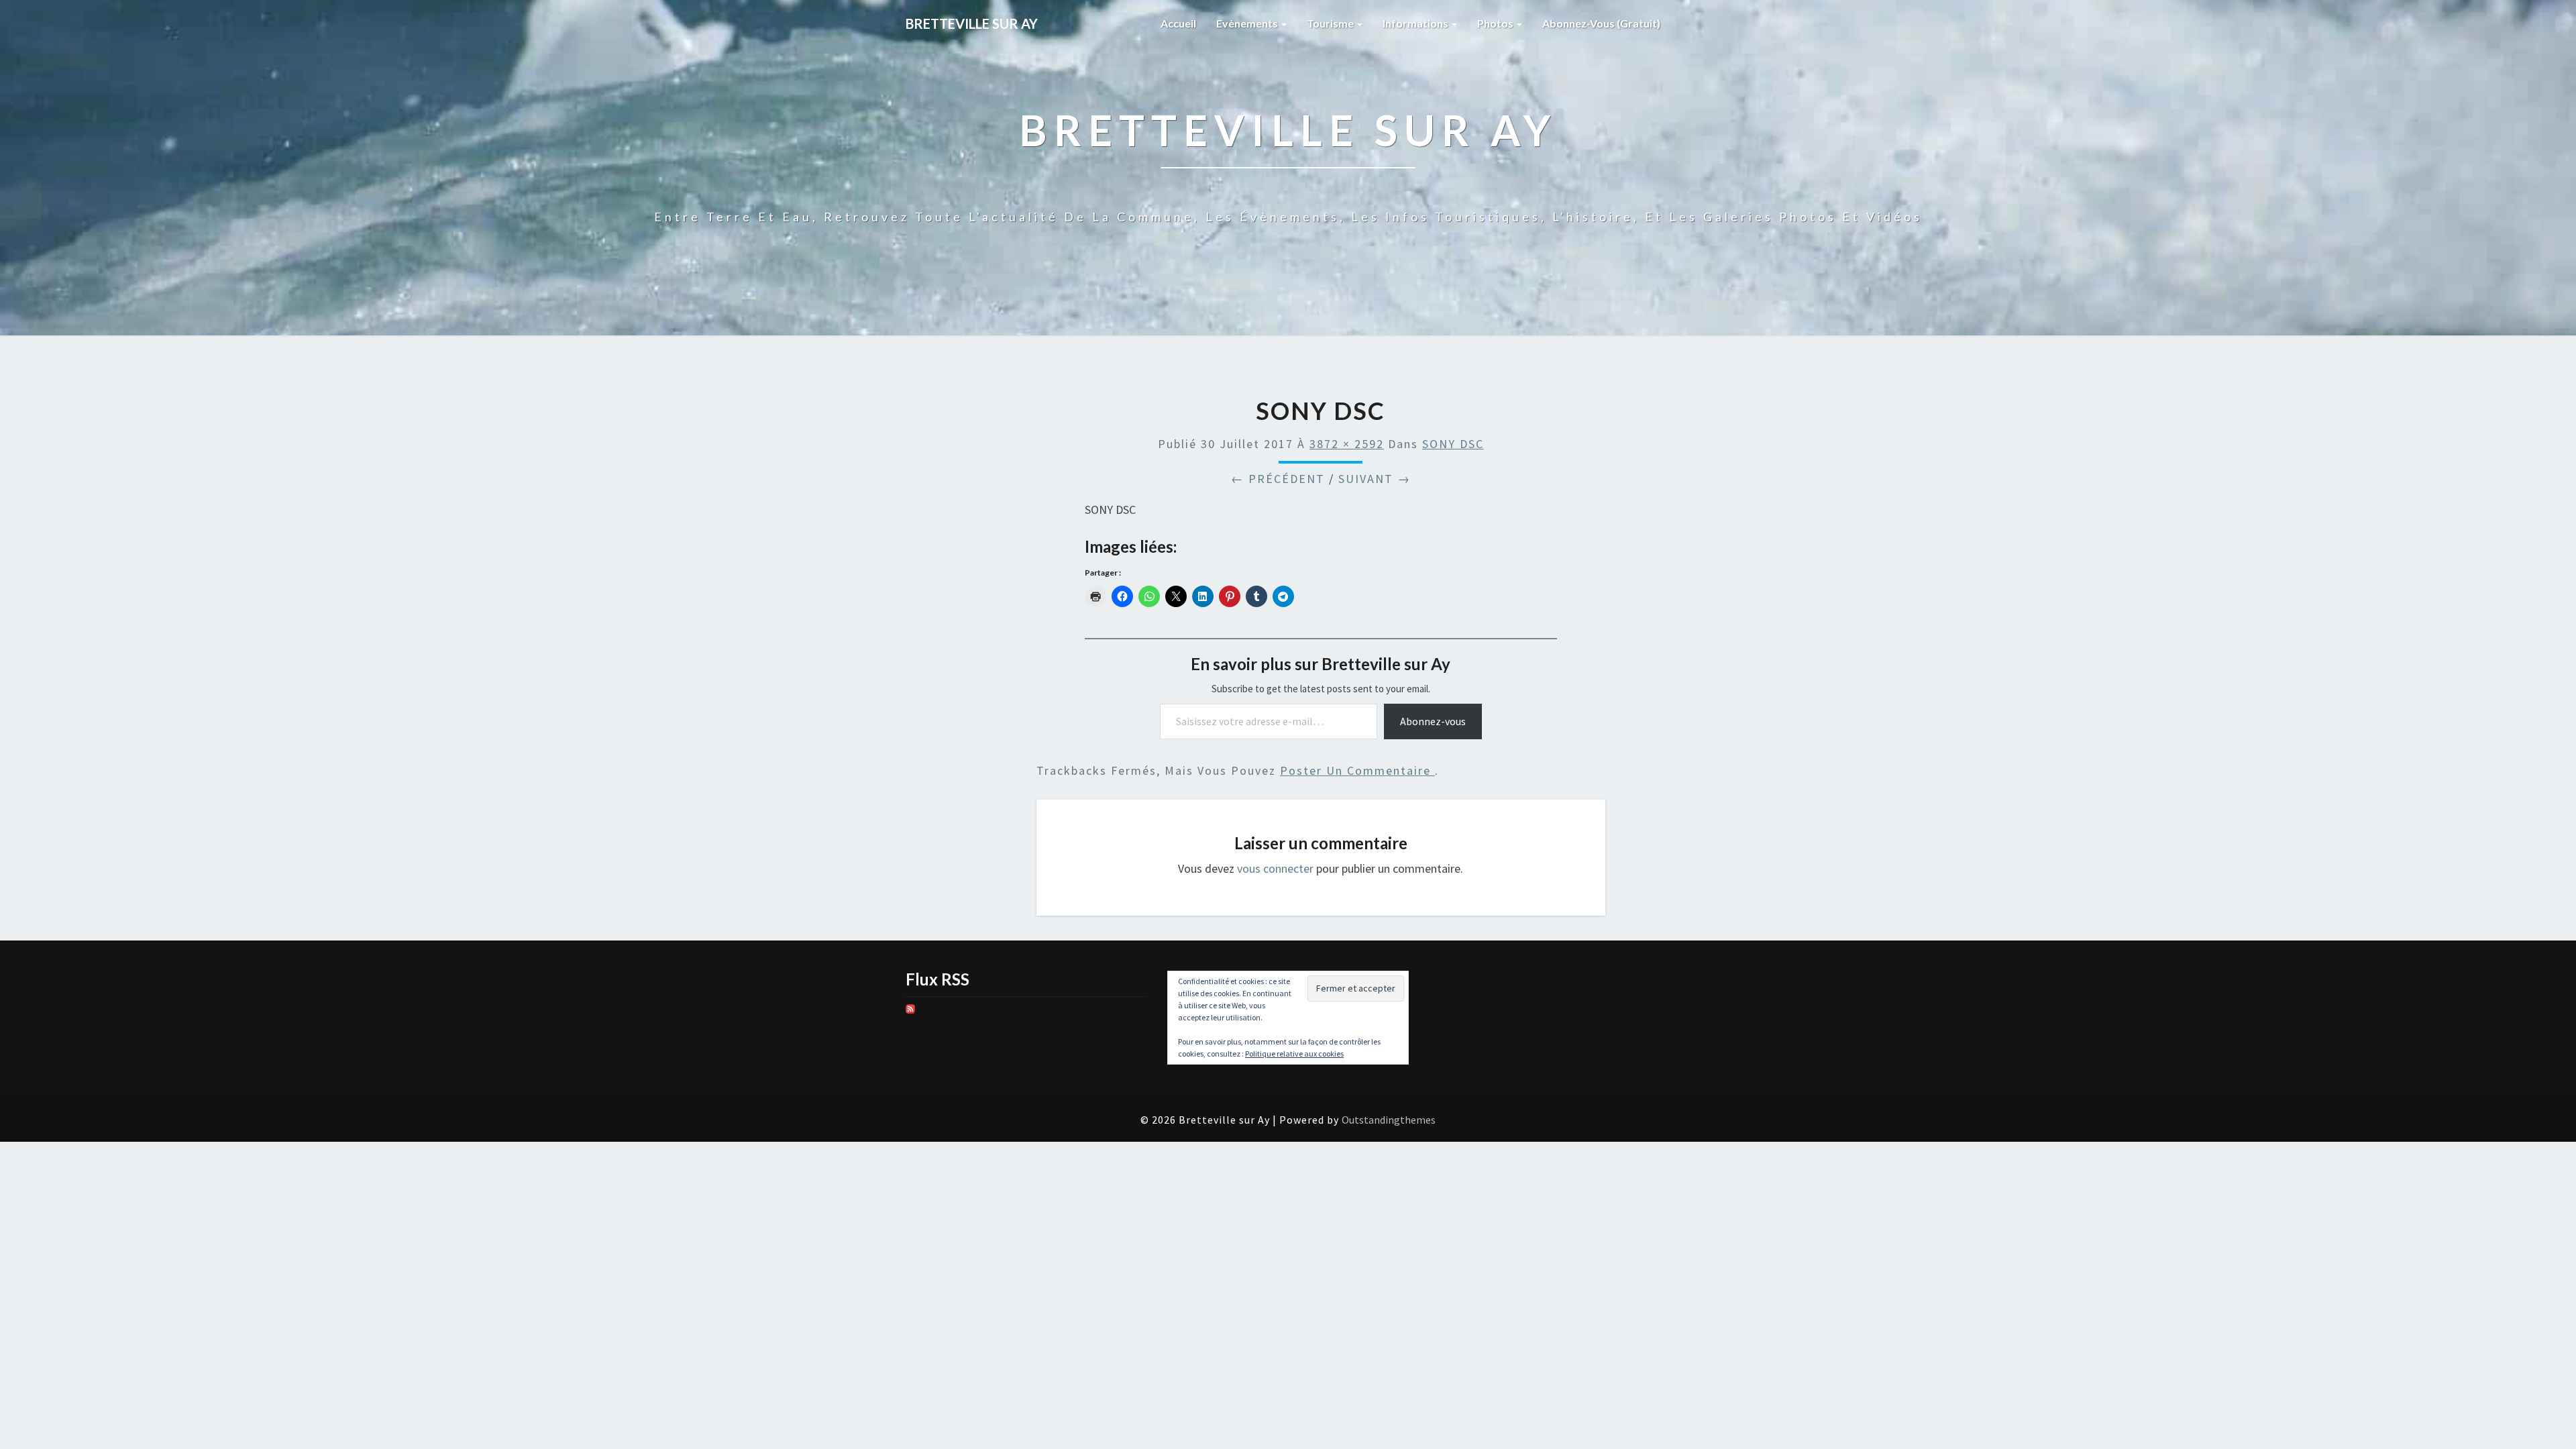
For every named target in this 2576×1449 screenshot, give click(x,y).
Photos (1496, 23)
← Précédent (1278, 479)
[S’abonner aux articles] (910, 1013)
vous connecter (1275, 868)
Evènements (1248, 23)
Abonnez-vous (1433, 721)
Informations (1416, 23)
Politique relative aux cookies (1294, 1054)
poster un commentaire (1357, 770)
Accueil (1178, 23)
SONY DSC (1453, 444)
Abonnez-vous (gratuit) (1601, 23)
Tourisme (1331, 23)
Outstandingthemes (1389, 1120)
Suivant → (1375, 479)
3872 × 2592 (1347, 444)
